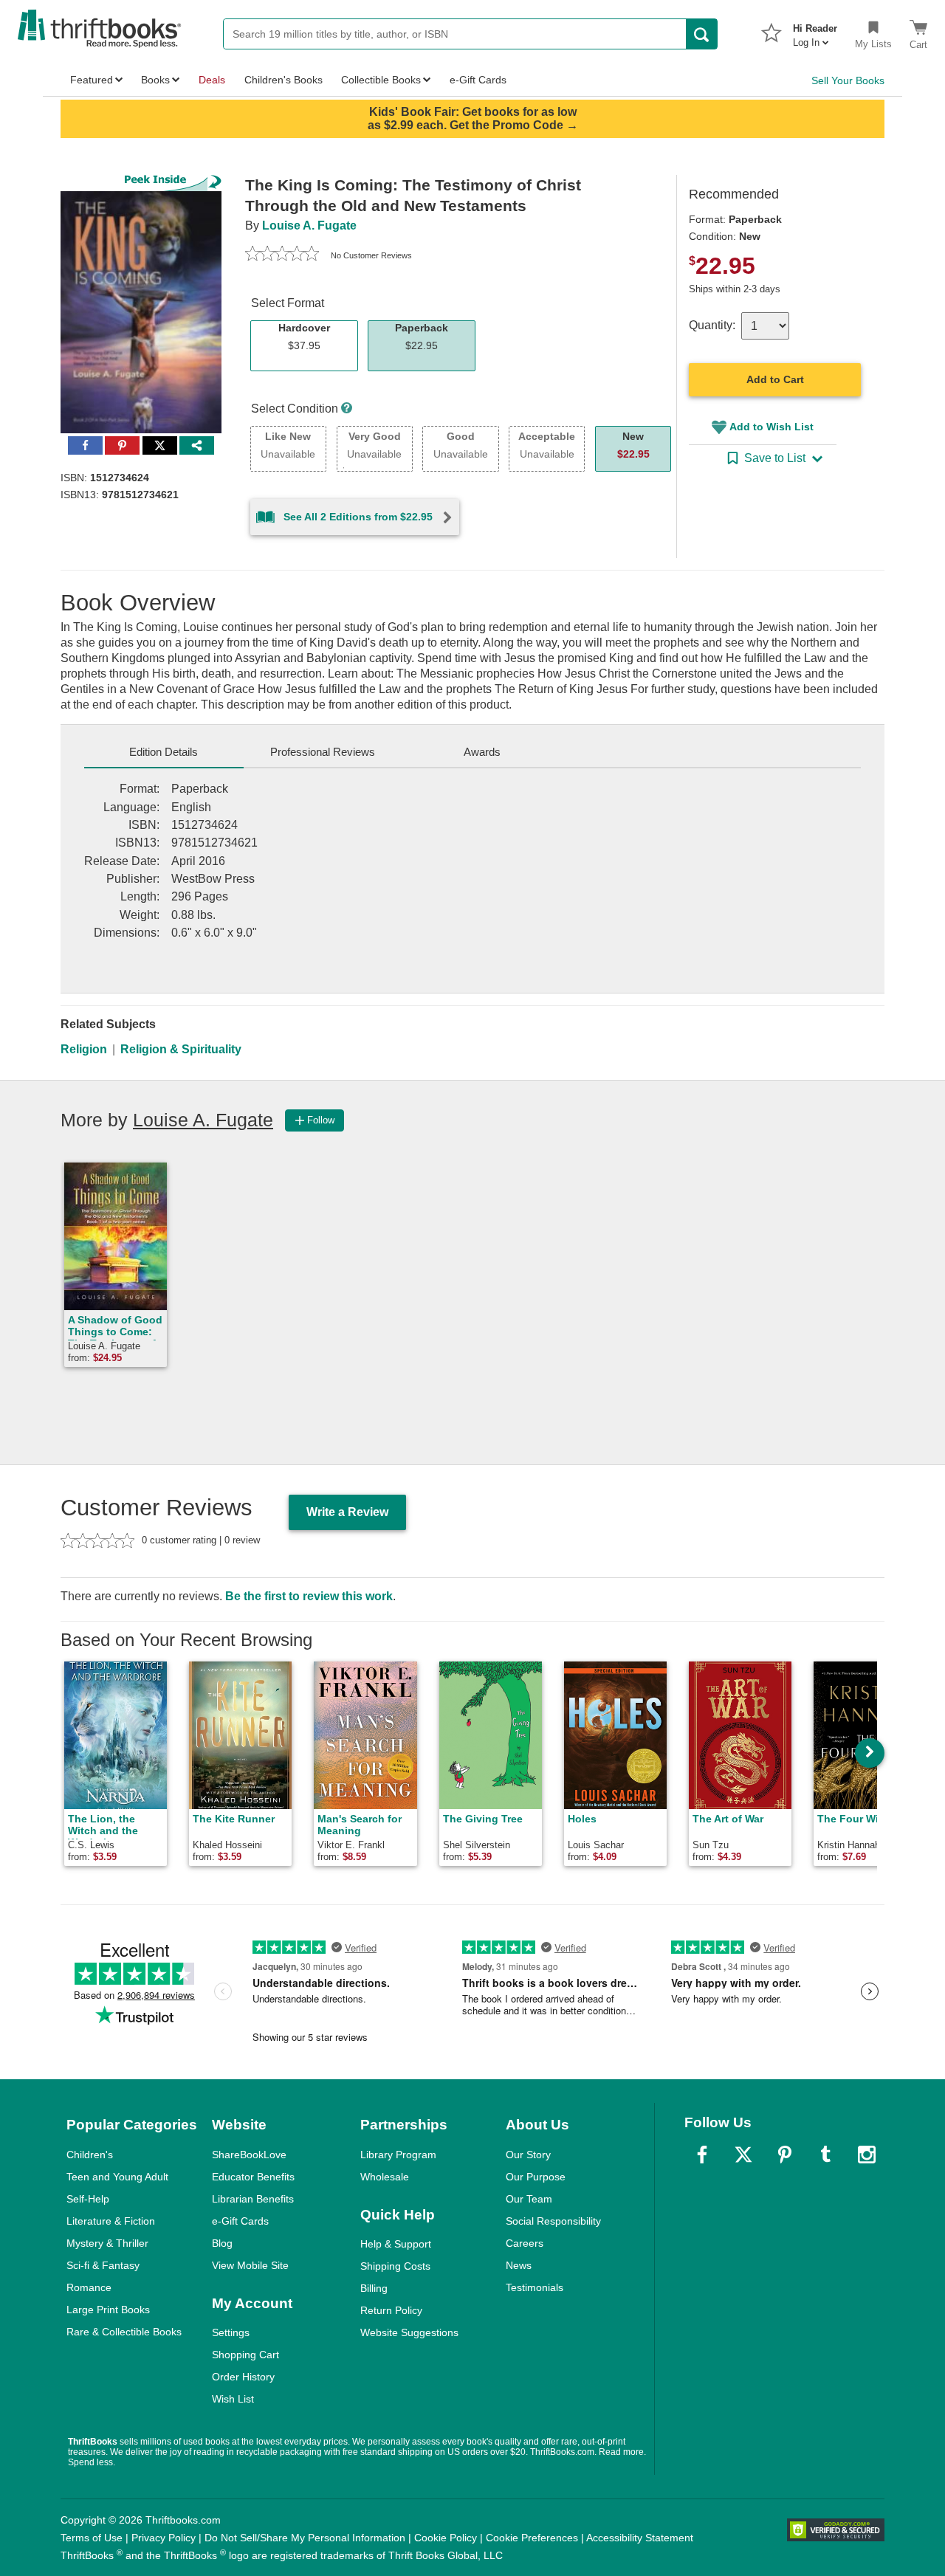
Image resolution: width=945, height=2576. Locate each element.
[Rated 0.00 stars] (282, 255)
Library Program (398, 2155)
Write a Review (347, 1512)
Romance (89, 2287)
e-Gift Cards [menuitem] (478, 80)
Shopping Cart (245, 2355)
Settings (231, 2332)
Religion (84, 1049)
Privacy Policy (164, 2538)
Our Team (529, 2199)
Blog (222, 2243)
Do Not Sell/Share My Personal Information (305, 2538)
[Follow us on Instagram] (867, 2155)
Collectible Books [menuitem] (381, 80)
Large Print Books (108, 2310)
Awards (482, 752)
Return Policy (391, 2310)
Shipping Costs (395, 2266)
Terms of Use (92, 2538)
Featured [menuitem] (92, 80)
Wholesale (385, 2177)
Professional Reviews (323, 752)
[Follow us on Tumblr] (825, 2155)
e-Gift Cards (240, 2221)
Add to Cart (775, 379)
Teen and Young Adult (117, 2177)
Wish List (233, 2399)
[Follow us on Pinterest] (785, 2155)
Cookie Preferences (532, 2538)
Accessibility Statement (640, 2538)
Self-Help (88, 2199)
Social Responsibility (553, 2221)
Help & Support (396, 2244)
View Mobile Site (250, 2265)
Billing (374, 2288)
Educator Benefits (253, 2177)
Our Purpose (536, 2177)
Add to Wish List (772, 427)
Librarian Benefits (253, 2199)
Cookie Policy (446, 2538)
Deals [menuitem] (212, 80)
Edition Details (164, 752)
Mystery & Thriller (107, 2243)
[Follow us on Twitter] (743, 2155)
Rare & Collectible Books (124, 2332)
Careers (525, 2243)
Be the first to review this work (309, 1596)
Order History (243, 2377)
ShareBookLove (249, 2155)
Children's (90, 2155)
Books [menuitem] (155, 80)
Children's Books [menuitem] (283, 80)
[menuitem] (815, 31)
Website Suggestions (409, 2332)
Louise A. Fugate (309, 225)
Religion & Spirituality (181, 1049)
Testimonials (535, 2287)
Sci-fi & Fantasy (103, 2265)
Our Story (528, 2155)
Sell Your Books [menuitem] (848, 80)
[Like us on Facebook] (702, 2155)
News (519, 2265)
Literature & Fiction (111, 2221)
